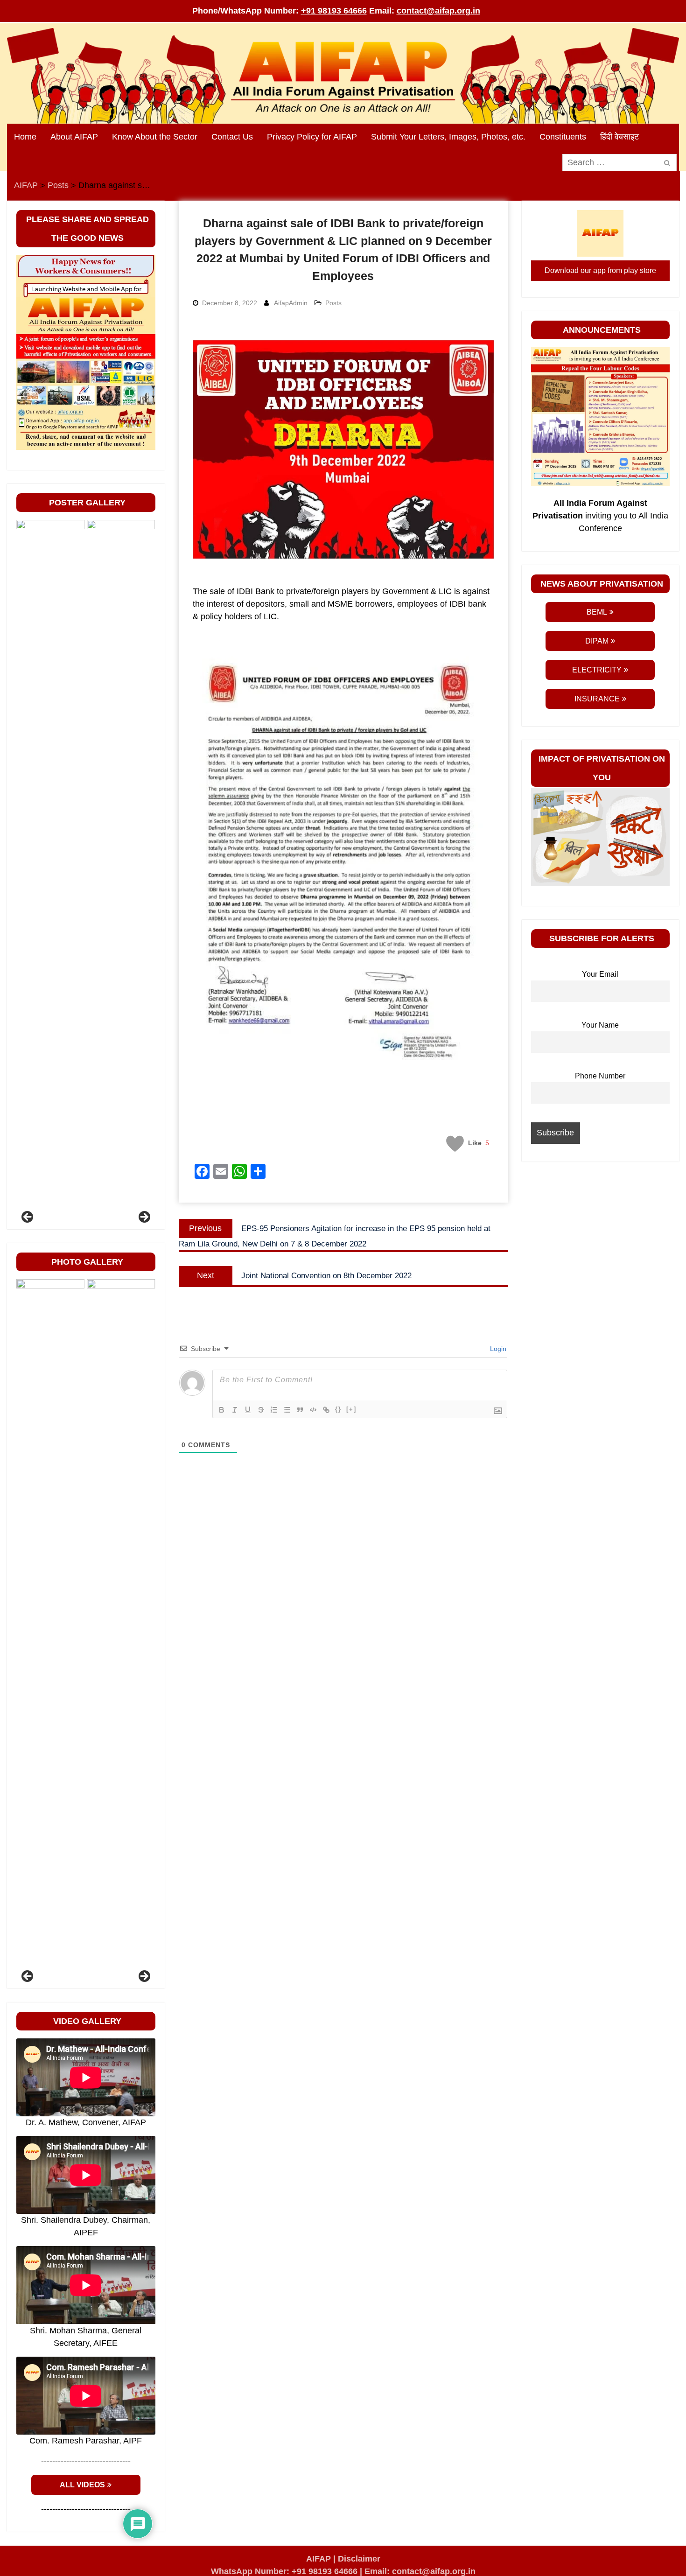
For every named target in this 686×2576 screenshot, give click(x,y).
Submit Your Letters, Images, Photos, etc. (448, 137)
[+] (351, 1409)
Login (497, 1349)
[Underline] (248, 1410)
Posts (333, 303)
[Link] (326, 1410)
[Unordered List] (287, 1410)
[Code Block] (313, 1410)
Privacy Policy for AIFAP (312, 137)
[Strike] (261, 1410)
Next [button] (144, 1218)
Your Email (600, 974)
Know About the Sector (155, 137)
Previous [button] (28, 1218)
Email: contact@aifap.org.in (420, 2571)
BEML (597, 612)
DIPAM (597, 641)
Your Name (600, 1025)
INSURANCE (597, 699)
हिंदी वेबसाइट (619, 137)
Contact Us (232, 137)
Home (25, 137)
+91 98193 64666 (334, 11)
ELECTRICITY (597, 670)
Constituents (563, 137)
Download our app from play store (600, 270)
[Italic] (235, 1410)
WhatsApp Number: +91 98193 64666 (284, 2571)
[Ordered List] (274, 1410)
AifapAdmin (291, 303)
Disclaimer (359, 2559)
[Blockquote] (300, 1410)
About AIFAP (74, 137)
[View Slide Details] (88, 870)
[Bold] (222, 1410)
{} (338, 1409)
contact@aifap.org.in (438, 11)
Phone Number (600, 1076)
